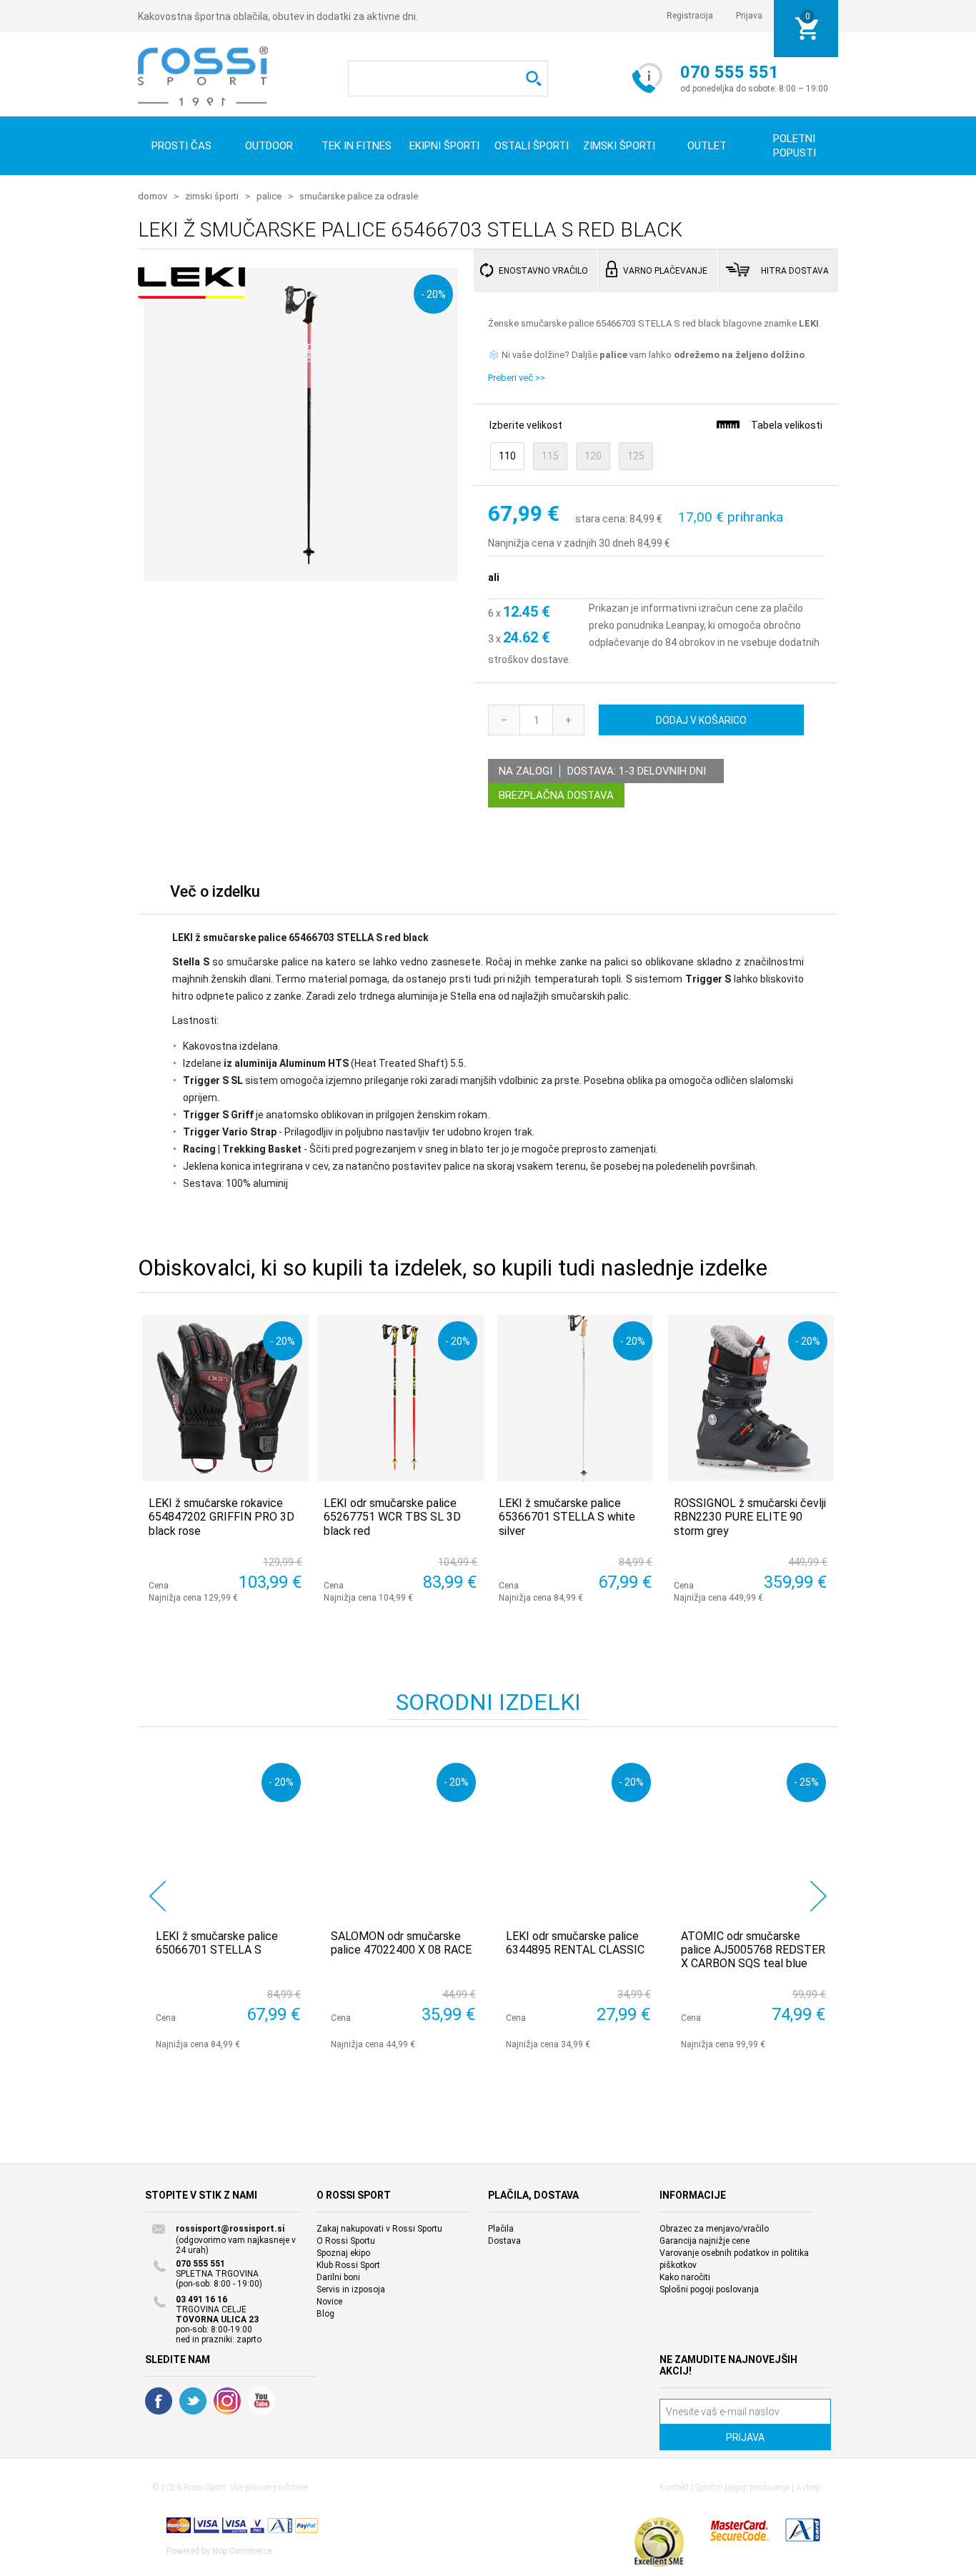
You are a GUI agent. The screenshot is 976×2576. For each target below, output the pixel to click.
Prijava (749, 16)
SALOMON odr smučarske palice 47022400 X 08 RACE (401, 1943)
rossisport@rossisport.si (230, 2229)
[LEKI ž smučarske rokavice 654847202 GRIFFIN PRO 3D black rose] (225, 1398)
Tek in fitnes (357, 146)
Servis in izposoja (351, 2289)
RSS (227, 2401)
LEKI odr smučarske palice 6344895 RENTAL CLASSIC (575, 1943)
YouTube (262, 2401)
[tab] (215, 895)
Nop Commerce (242, 2551)
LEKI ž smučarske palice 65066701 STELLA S (217, 1943)
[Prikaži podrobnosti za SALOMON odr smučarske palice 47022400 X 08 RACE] (403, 1835)
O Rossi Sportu (346, 2241)
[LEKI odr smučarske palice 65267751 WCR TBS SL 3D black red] (400, 1398)
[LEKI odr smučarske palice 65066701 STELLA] (228, 1835)
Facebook (159, 2401)
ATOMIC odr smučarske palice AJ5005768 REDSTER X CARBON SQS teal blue (753, 1950)
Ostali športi (532, 146)
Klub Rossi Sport (348, 2265)
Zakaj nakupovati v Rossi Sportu (379, 2229)
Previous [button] (158, 1896)
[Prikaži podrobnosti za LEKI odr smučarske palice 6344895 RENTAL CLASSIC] (578, 1835)
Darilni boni (338, 2277)
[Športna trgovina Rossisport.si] (203, 76)
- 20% (433, 294)
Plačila (501, 2229)
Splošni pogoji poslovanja (709, 2289)
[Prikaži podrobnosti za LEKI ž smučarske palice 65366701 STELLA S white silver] (576, 1398)
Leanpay (685, 625)
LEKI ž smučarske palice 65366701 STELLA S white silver (567, 1517)
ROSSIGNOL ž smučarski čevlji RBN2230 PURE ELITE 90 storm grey (750, 1517)
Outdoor (269, 146)
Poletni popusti (795, 146)
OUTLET (707, 146)
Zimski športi (619, 146)
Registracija (690, 16)
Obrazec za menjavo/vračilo (714, 2229)
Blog (325, 2314)
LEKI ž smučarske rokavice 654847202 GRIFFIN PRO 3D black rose (221, 1517)
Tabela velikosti (787, 425)
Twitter (193, 2401)
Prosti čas (181, 146)
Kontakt (674, 2487)
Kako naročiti (685, 2277)
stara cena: (601, 519)
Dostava (504, 2241)
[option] (225, 1903)
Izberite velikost (526, 425)
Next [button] (818, 1896)
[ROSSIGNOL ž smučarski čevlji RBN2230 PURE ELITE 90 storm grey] (751, 1398)
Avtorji (808, 2487)
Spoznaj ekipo (343, 2253)
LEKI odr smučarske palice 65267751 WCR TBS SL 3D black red (392, 1517)
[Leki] (191, 291)
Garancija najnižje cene (704, 2241)
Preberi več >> (517, 378)
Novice (329, 2302)
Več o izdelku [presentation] (215, 891)
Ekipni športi (444, 146)
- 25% (806, 1782)
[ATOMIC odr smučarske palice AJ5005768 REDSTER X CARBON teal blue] (753, 1835)
